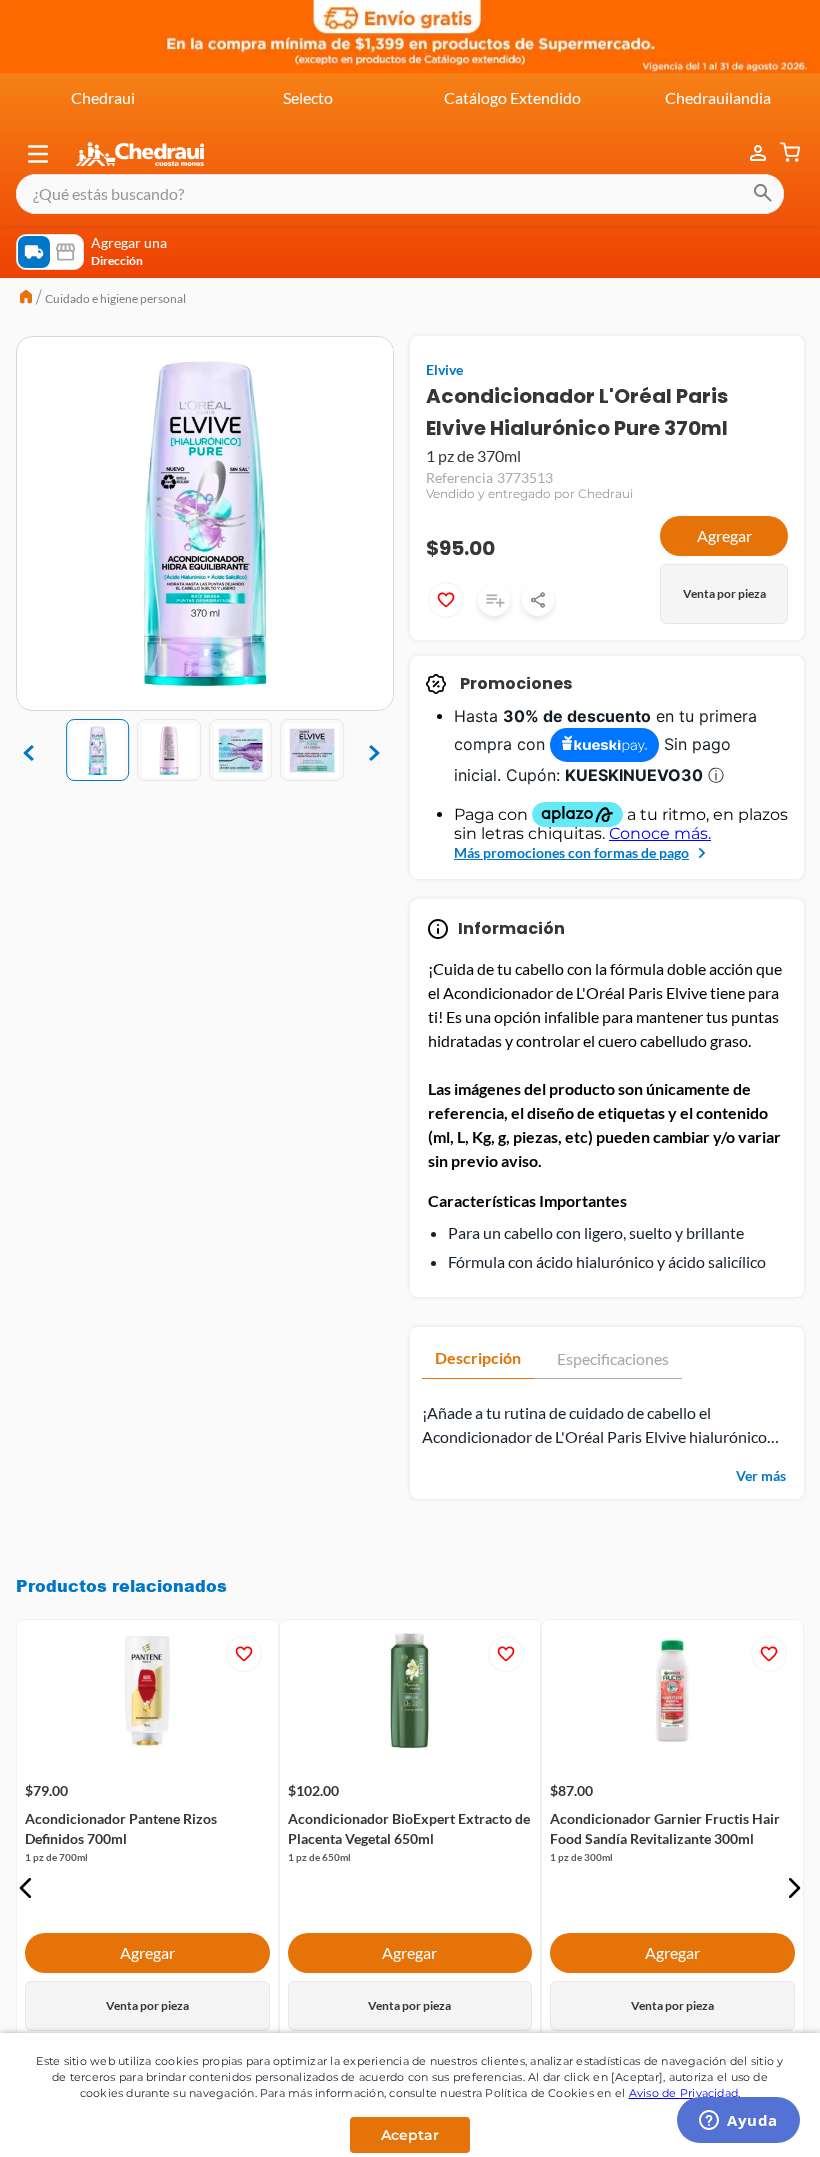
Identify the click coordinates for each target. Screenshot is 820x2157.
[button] (38, 154)
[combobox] (400, 194)
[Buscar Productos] (763, 194)
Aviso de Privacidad (684, 2093)
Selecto (308, 97)
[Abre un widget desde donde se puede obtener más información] (738, 2122)
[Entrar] (748, 153)
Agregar (724, 535)
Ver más (761, 1475)
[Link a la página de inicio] (26, 299)
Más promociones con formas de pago (571, 852)
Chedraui (103, 97)
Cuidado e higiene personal (115, 298)
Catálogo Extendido (512, 97)
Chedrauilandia (718, 97)
